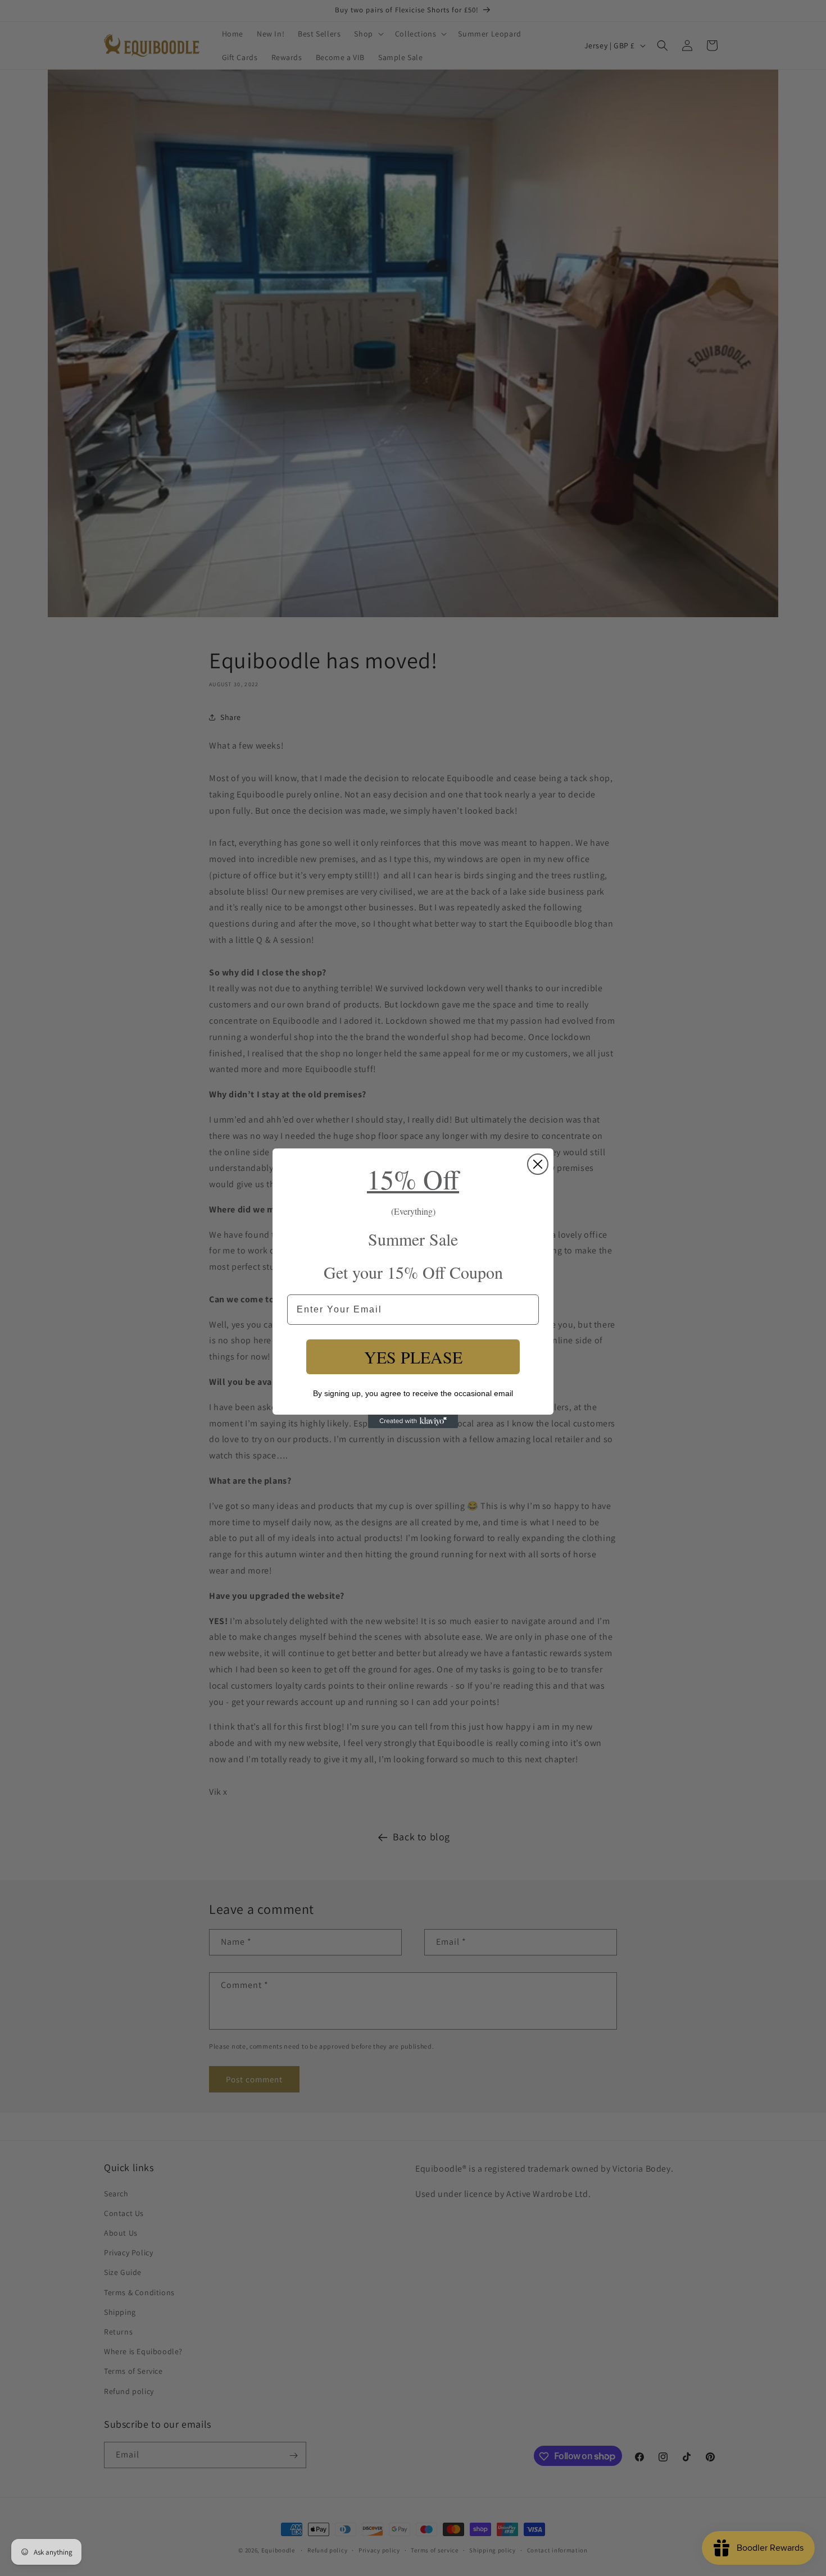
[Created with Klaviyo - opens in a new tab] (413, 1421)
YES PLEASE (413, 1357)
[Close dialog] (538, 1164)
